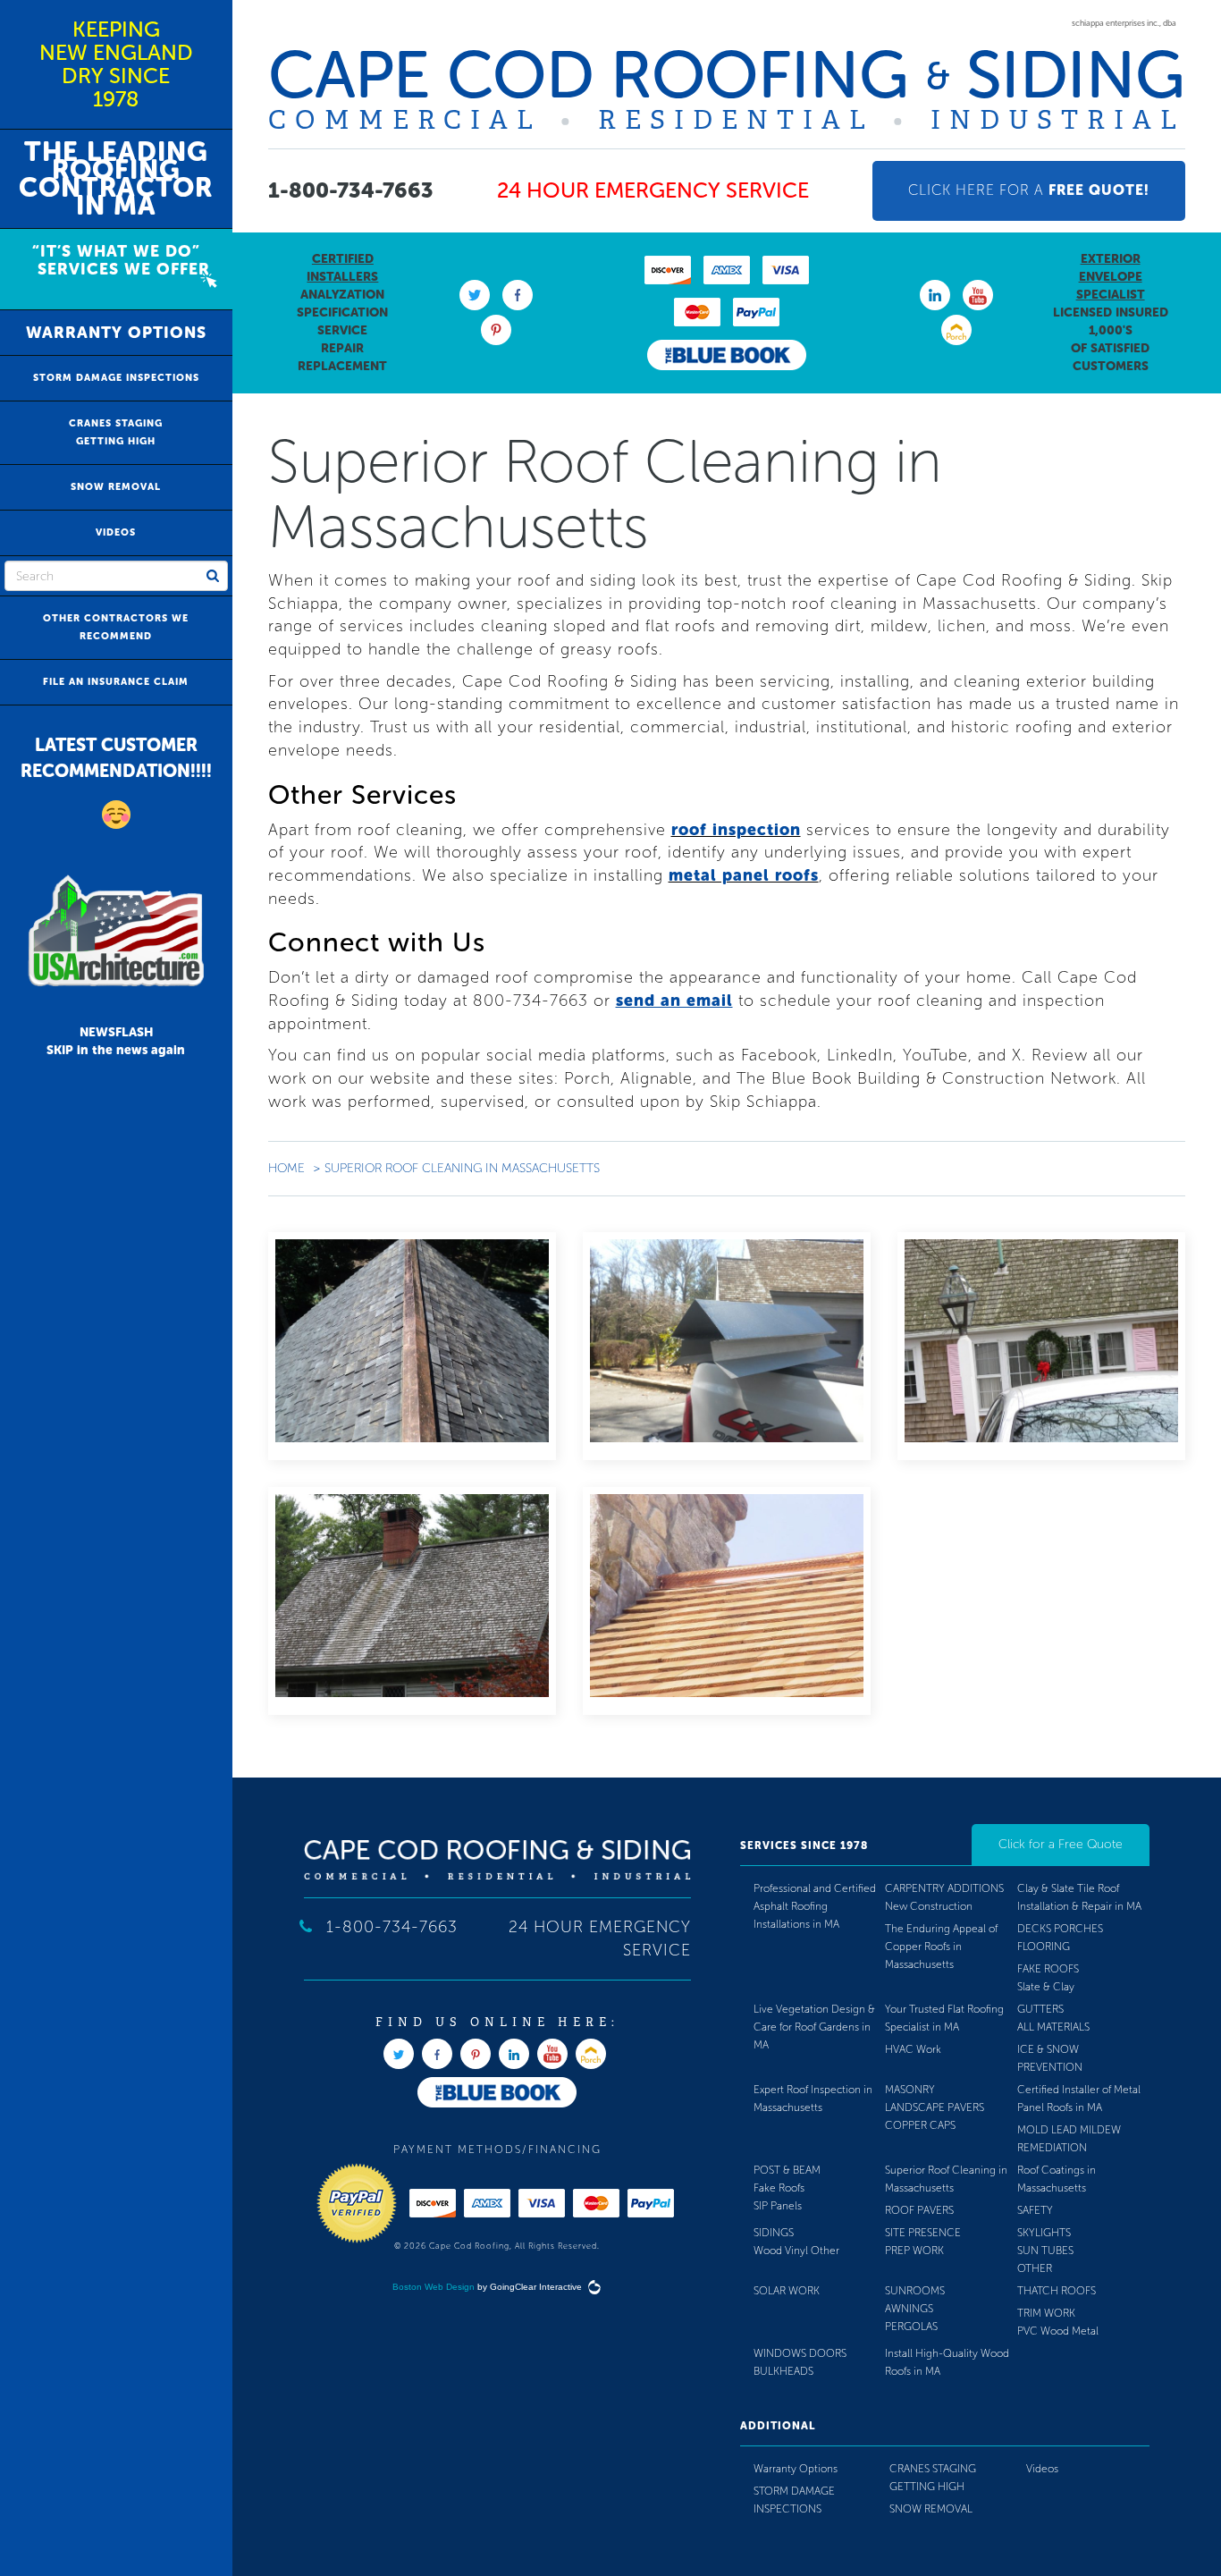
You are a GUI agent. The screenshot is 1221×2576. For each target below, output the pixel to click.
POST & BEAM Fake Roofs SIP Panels (787, 2188)
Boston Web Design (434, 2287)
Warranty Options (116, 333)
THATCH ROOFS (1057, 2291)
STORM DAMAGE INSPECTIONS (116, 378)
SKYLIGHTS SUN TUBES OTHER (1045, 2251)
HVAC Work (913, 2049)
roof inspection (736, 830)
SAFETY (1035, 2210)
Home (286, 1168)
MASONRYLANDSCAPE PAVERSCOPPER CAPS (935, 2107)
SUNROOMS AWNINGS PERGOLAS (915, 2309)
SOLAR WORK (787, 2291)
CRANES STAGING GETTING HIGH (116, 432)
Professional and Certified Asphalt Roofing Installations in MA (815, 1906)
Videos (116, 532)
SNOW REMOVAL (116, 487)
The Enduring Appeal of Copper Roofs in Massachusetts (941, 1947)
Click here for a (1029, 190)
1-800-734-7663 (351, 190)
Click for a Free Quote (1061, 1844)
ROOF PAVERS (919, 2210)
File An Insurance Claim (116, 682)
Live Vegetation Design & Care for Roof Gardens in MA (814, 2027)
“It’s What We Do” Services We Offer (116, 260)
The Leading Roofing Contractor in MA (116, 179)
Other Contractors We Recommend (116, 627)
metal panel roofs (744, 875)
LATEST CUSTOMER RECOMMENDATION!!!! (116, 758)
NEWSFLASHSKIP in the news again (116, 1041)
